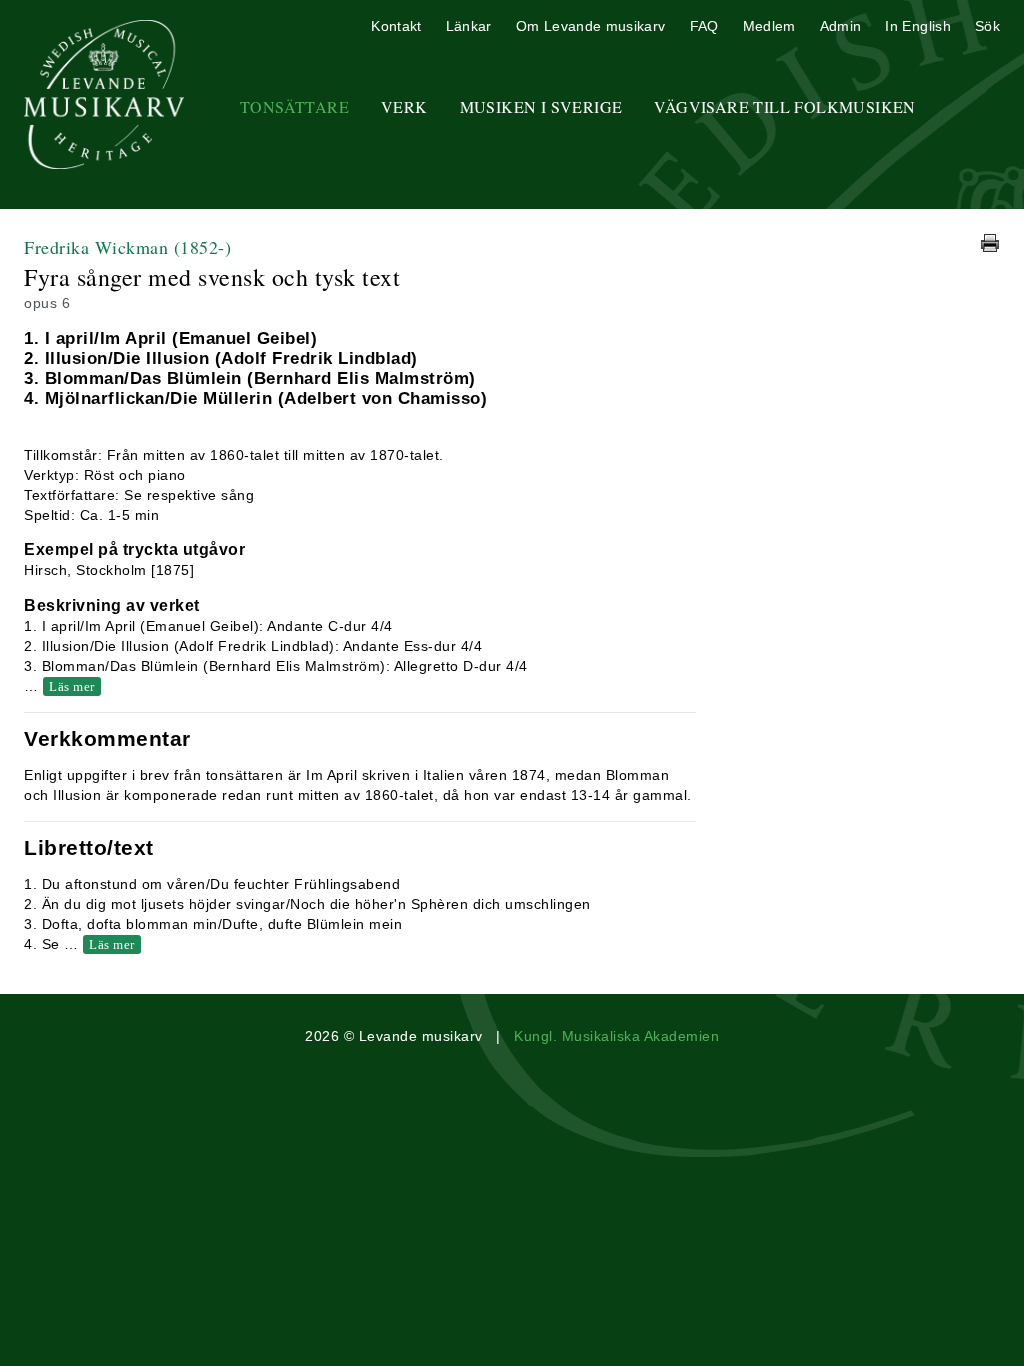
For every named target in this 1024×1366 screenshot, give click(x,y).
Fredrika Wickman (127, 247)
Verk (404, 106)
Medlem (769, 26)
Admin (841, 26)
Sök (987, 26)
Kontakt (396, 26)
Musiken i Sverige (541, 106)
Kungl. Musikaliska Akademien (616, 1036)
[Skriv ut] (990, 243)
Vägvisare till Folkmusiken (784, 106)
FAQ (704, 26)
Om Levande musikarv (591, 26)
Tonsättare (294, 106)
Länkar (469, 26)
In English (918, 26)
